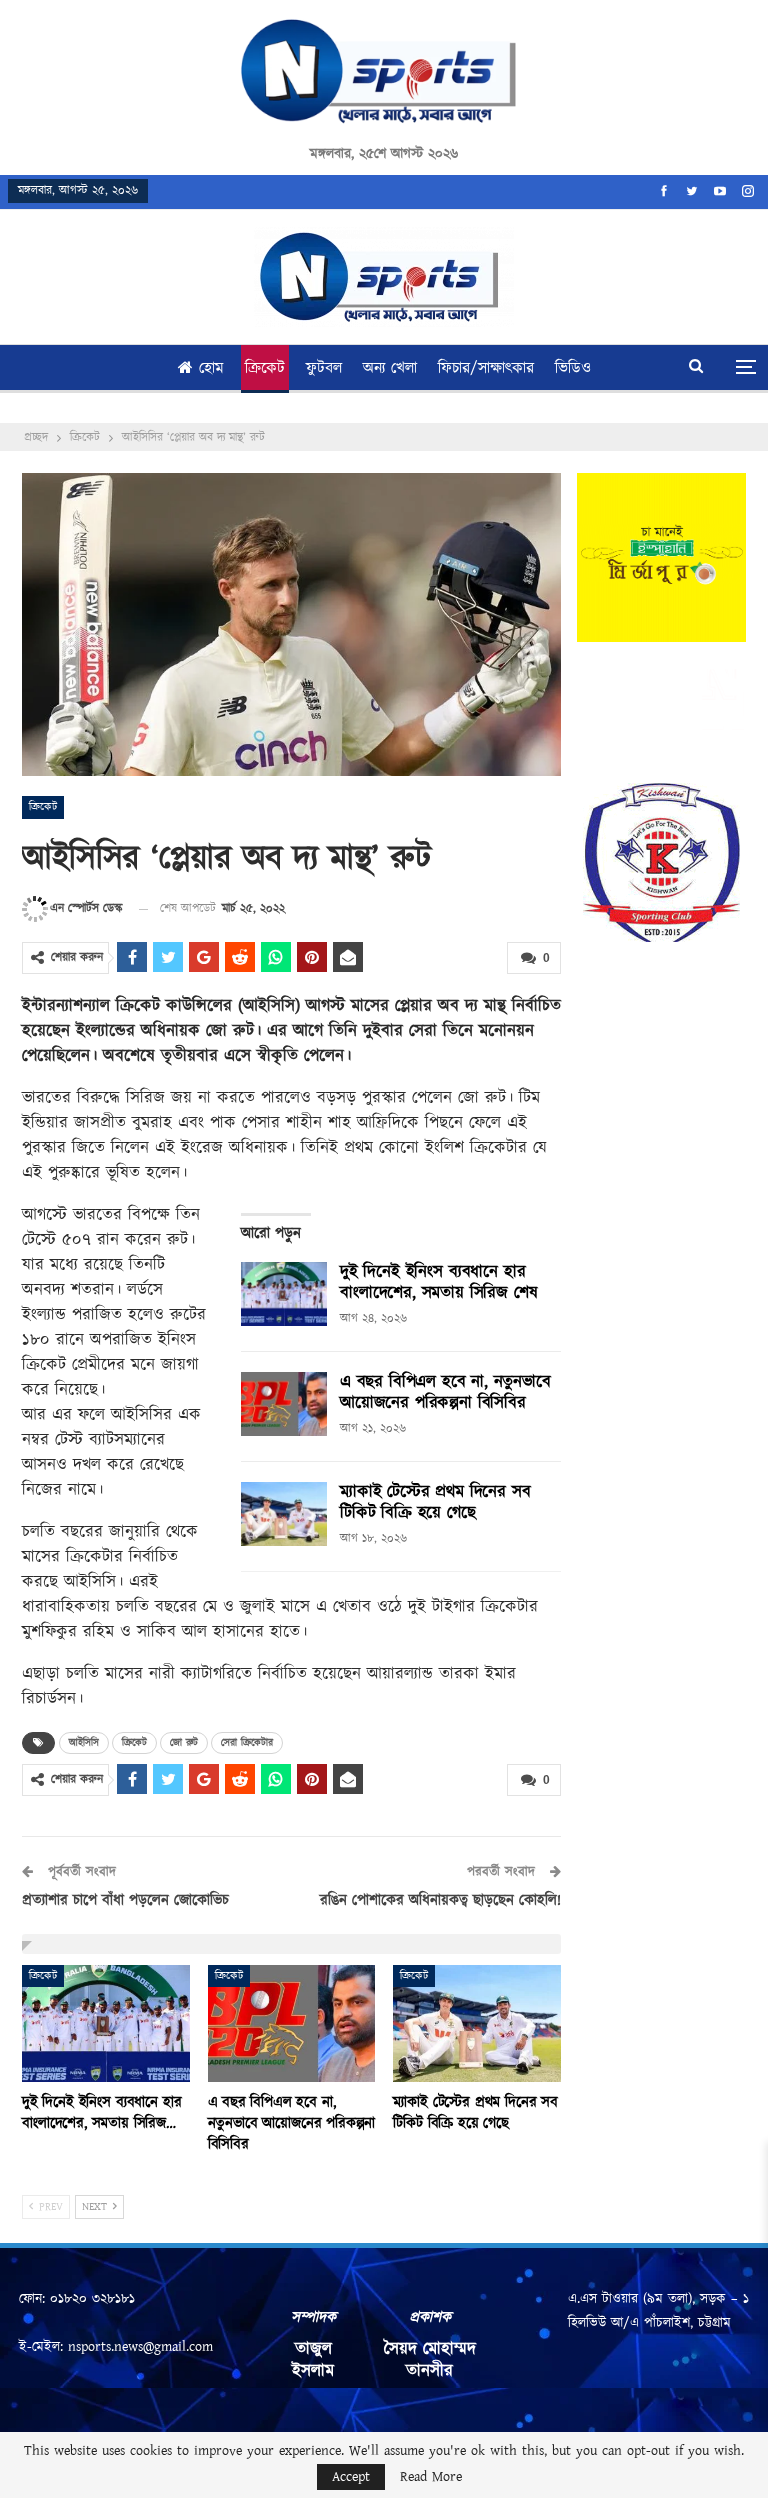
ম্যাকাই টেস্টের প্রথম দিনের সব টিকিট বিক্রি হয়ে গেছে (435, 1502)
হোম (211, 368)
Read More (431, 2477)
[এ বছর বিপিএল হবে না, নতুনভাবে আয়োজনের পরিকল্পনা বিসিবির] (284, 1404)
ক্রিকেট (265, 368)
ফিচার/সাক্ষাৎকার (486, 368)
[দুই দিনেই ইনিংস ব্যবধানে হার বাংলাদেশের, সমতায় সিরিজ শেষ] (284, 1294)
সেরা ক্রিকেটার (247, 1743)
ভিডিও (573, 368)
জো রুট (184, 1743)
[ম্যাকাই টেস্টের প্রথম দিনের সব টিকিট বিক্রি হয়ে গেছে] (284, 1514)
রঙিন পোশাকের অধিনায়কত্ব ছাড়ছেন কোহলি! (440, 1900)
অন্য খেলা (390, 368)
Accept (351, 2477)
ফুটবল (324, 368)
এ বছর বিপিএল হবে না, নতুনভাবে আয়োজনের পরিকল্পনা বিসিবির (445, 1392)
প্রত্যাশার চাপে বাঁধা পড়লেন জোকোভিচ (125, 1900)
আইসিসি (84, 1743)
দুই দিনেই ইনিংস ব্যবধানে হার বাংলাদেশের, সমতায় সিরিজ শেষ (438, 1282)
